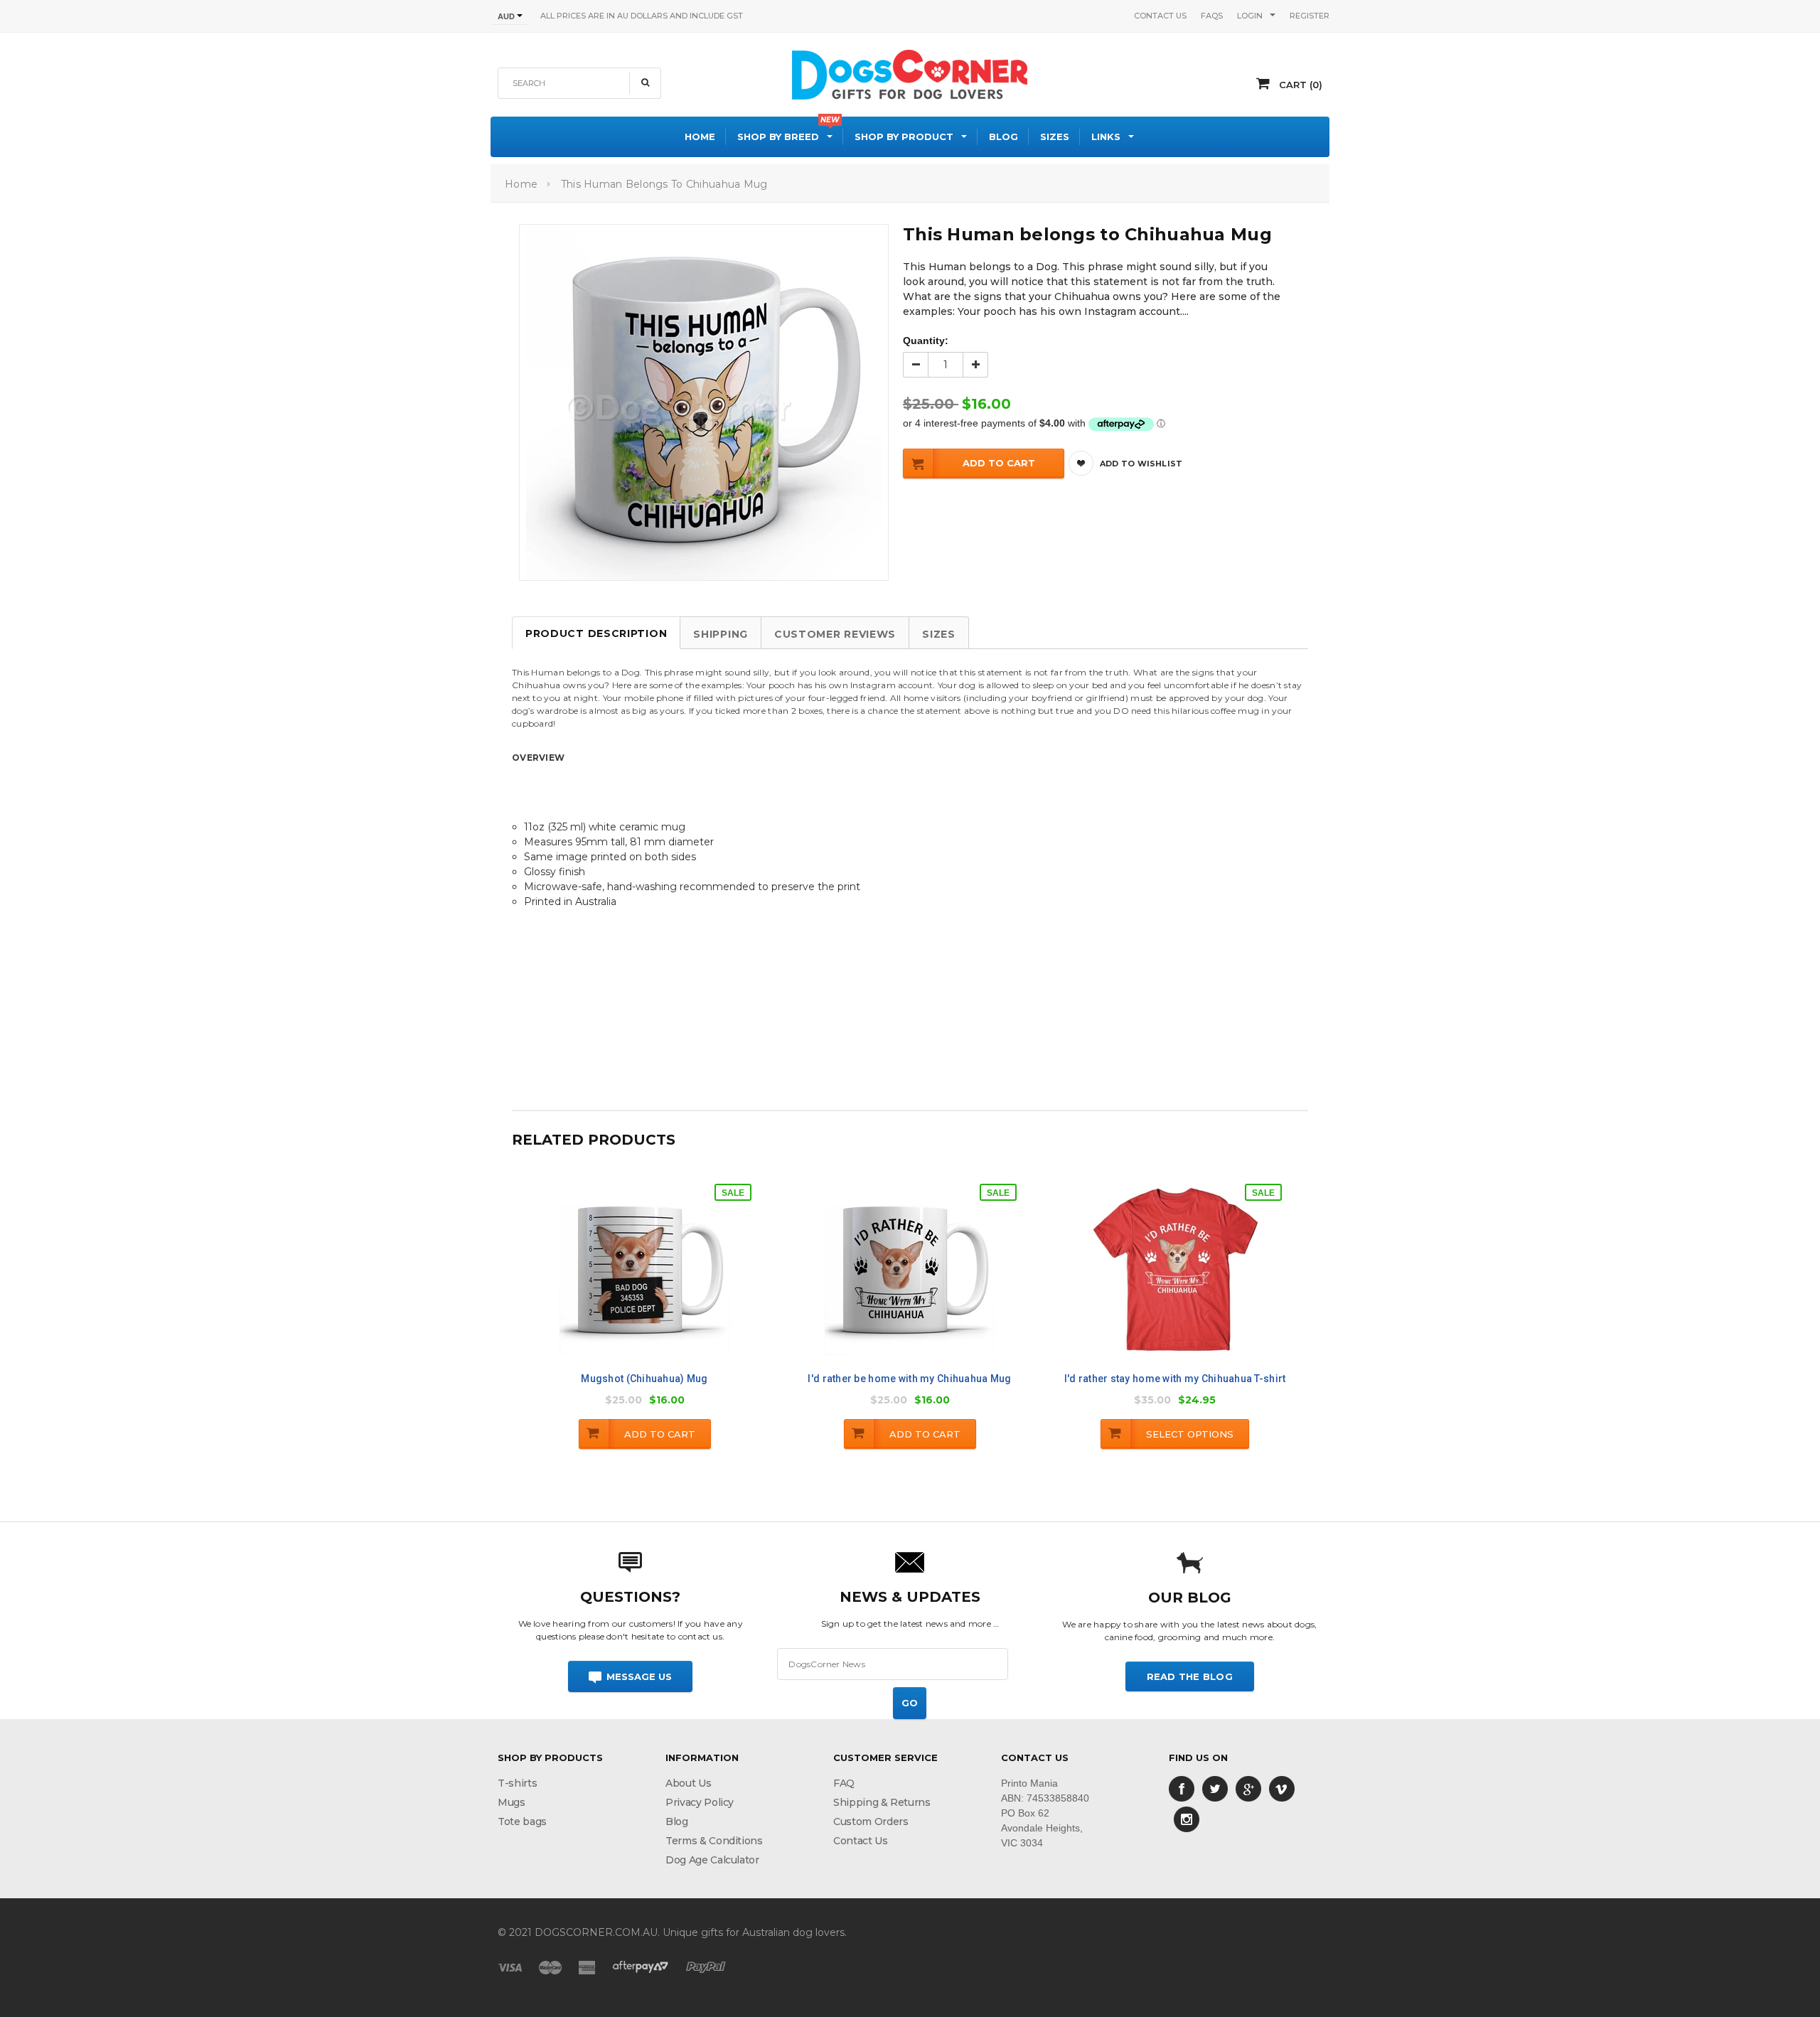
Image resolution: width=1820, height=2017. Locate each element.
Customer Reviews (835, 634)
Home (521, 184)
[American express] (587, 1967)
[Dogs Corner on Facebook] (1182, 1788)
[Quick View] (629, 1282)
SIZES (939, 634)
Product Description (596, 633)
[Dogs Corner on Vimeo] (1282, 1788)
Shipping (721, 634)
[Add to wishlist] (659, 1280)
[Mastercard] (550, 1967)
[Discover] (641, 1967)
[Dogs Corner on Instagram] (1187, 1819)
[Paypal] (706, 1967)
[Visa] (510, 1967)
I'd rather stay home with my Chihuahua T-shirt (1175, 1379)
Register (1310, 16)
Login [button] (1250, 16)
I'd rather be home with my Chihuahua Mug (909, 1379)
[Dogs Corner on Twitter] (1215, 1788)
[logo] (910, 73)
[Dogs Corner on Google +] (1248, 1788)
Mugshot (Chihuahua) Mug (644, 1379)
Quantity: (926, 341)
